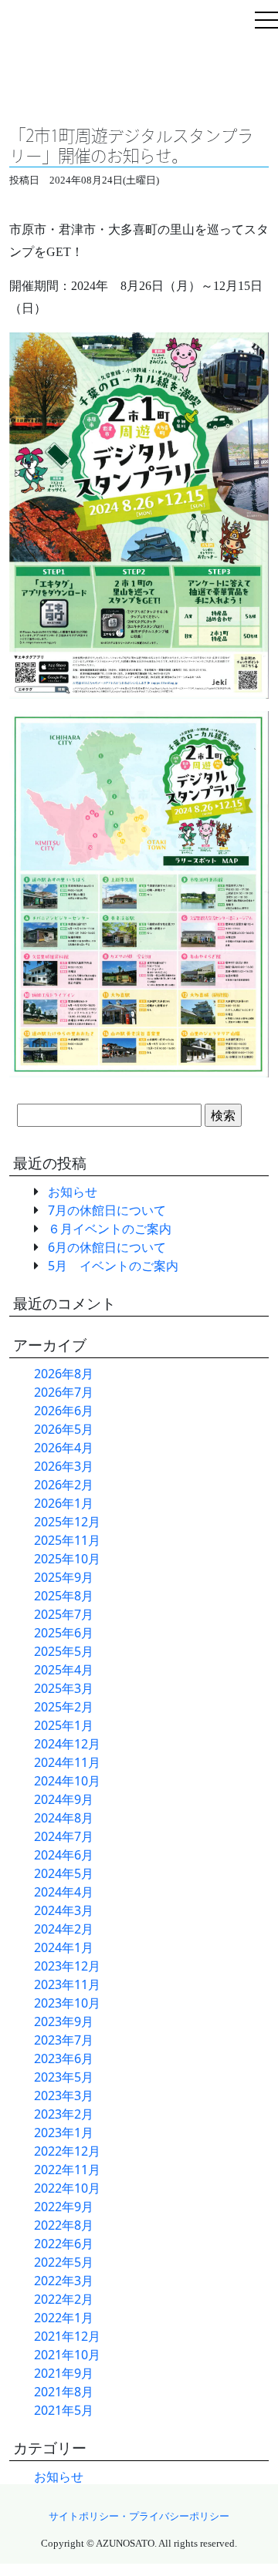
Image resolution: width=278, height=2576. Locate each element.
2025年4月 (64, 1670)
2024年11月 (67, 1762)
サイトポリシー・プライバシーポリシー (139, 2517)
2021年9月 (64, 2373)
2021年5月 (64, 2410)
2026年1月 (64, 1503)
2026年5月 (64, 1429)
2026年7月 (64, 1392)
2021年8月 (64, 2392)
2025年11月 (67, 1540)
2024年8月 (64, 1818)
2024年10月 (67, 1781)
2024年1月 (64, 1947)
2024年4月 (64, 1892)
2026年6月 (64, 1411)
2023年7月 (64, 2040)
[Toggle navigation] (266, 22)
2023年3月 (64, 2096)
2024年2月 (64, 1929)
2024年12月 (67, 1744)
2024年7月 (64, 1836)
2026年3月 (64, 1466)
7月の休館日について (107, 1210)
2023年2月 (64, 2114)
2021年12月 (67, 2336)
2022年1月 (64, 2318)
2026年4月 (64, 1448)
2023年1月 (64, 2133)
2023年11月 (67, 1984)
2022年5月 (64, 2262)
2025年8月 (64, 1596)
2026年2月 (64, 1485)
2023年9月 (64, 2021)
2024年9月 (64, 1799)
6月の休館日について (107, 1247)
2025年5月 (64, 1651)
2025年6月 (64, 1633)
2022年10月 (67, 2188)
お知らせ (73, 1192)
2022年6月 (64, 2244)
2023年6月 (64, 2058)
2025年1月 (64, 1725)
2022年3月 (64, 2281)
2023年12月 (67, 1966)
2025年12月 (67, 1522)
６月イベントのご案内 (110, 1229)
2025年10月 (67, 1559)
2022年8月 (64, 2225)
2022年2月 (64, 2299)
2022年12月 (67, 2151)
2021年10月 (67, 2355)
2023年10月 (67, 2003)
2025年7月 (64, 1614)
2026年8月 (64, 1374)
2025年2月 (64, 1707)
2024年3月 (64, 1910)
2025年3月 (64, 1688)
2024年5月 (64, 1873)
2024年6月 (64, 1855)
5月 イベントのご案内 (113, 1266)
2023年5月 (64, 2077)
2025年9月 (64, 1577)
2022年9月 (64, 2207)
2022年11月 (67, 2170)
